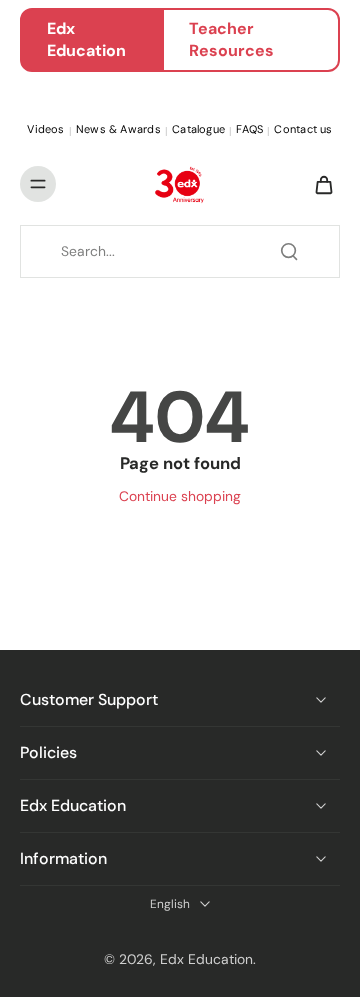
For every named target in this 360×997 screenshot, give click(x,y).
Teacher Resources (231, 39)
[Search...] (289, 251)
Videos (45, 129)
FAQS (249, 129)
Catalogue (198, 129)
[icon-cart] (318, 184)
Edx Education (86, 39)
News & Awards (118, 129)
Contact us (303, 129)
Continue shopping (180, 496)
